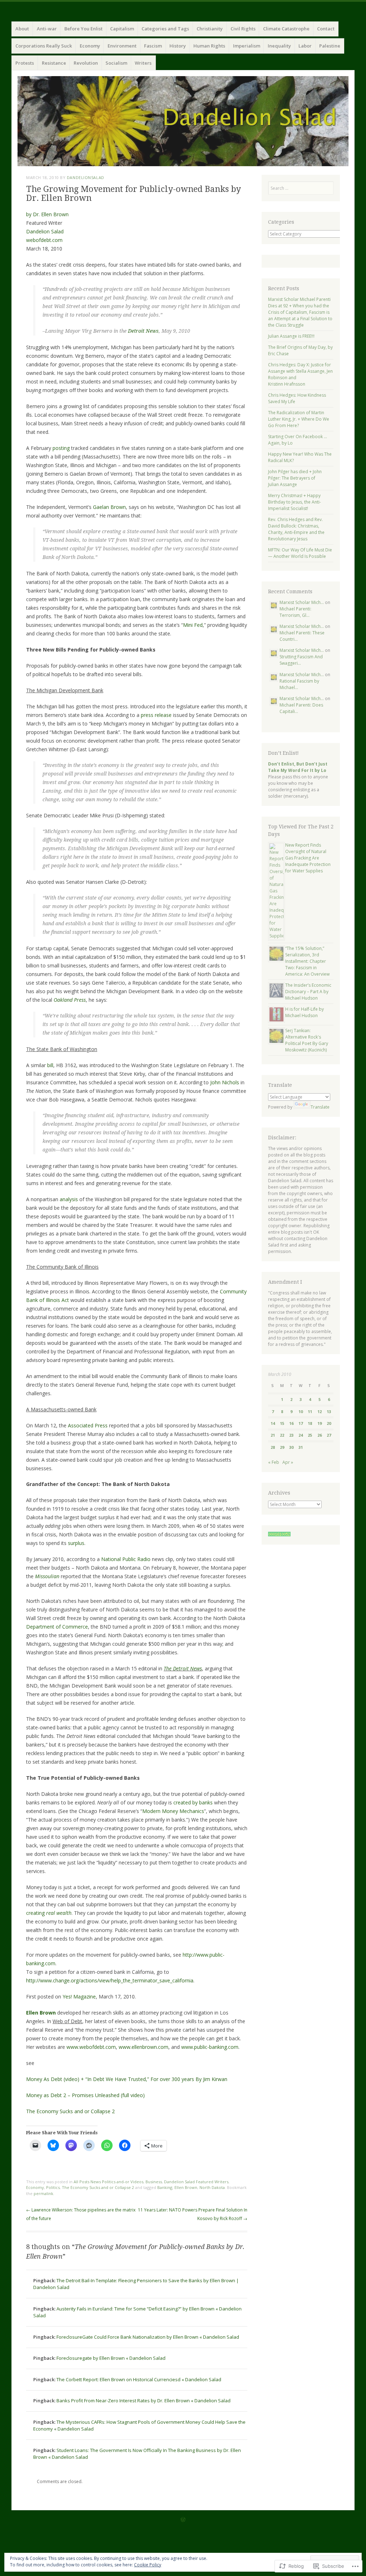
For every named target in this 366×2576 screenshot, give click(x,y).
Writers (143, 63)
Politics (53, 2187)
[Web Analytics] (279, 1535)
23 (291, 1435)
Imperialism (247, 46)
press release (156, 715)
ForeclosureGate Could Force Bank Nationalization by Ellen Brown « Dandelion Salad (148, 2337)
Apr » (288, 1462)
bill (50, 1065)
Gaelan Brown (109, 507)
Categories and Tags (165, 29)
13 (329, 1411)
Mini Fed (193, 625)
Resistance (54, 63)
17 (301, 1423)
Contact (326, 29)
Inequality (279, 46)
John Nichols (225, 1082)
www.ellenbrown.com (144, 2047)
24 (301, 1435)
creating (49, 1913)
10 (301, 1411)
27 (329, 1435)
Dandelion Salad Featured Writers (196, 2182)
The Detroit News (183, 1668)
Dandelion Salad (45, 231)
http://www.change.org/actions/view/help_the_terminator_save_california (110, 1980)
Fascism (153, 46)
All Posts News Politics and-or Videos (108, 2182)
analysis (69, 1199)
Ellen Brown (41, 2013)
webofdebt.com (44, 240)
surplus (76, 1543)
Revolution (86, 63)
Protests (25, 63)
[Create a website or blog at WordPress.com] (183, 2520)
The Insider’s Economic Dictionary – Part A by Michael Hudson (308, 992)
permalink (43, 2193)
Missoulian (47, 1576)
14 (273, 1423)
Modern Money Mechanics (173, 1811)
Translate (320, 1107)
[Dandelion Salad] (183, 121)
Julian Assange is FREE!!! (291, 336)
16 (291, 1423)
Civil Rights (243, 29)
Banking (165, 2187)
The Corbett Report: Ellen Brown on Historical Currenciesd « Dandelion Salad (139, 2379)
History (178, 46)
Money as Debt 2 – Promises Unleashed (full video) (85, 2095)
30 (291, 1447)
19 (320, 1423)
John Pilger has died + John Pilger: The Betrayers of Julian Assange (295, 478)
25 (310, 1435)
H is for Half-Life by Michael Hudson (305, 1012)
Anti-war (47, 29)
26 (320, 1435)
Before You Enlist (83, 29)
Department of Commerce (57, 1627)
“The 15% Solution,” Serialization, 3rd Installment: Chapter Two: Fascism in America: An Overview (307, 961)
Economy (90, 46)
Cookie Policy (148, 2565)
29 (282, 1447)
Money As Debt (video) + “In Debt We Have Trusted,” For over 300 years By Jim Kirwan (127, 2079)
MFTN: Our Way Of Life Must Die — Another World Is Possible (300, 553)
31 (301, 1447)
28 (273, 1447)
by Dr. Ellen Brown (47, 214)
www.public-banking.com (210, 2047)
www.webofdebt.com (91, 2047)
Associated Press (88, 1425)
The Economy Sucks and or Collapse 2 (70, 2111)
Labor (305, 46)
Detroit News (143, 331)
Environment (122, 46)
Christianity (210, 29)
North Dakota (212, 2187)
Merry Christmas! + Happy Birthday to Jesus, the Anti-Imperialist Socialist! (295, 502)
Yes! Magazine (79, 1997)
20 (329, 1423)
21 (273, 1435)
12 (320, 1411)
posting (61, 448)
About (22, 29)
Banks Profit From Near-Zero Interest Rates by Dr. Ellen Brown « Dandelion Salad (144, 2401)
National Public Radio (126, 1559)
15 (282, 1423)
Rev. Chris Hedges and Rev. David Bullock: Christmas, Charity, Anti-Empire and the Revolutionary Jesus (296, 529)
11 (310, 1411)
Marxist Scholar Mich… (302, 602)
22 (282, 1435)
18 (310, 1423)
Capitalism (122, 29)
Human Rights (209, 46)
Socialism (116, 63)
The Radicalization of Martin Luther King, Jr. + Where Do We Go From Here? (299, 419)
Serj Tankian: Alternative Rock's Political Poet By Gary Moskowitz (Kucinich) (307, 1040)
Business (154, 2182)
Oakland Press (70, 1000)
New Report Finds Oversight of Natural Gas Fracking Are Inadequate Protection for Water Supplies (308, 858)
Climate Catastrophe (286, 29)
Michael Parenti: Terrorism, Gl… (295, 612)
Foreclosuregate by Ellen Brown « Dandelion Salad (111, 2358)
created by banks (193, 1802)
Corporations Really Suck (44, 46)
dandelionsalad (86, 177)
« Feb (274, 1462)
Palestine (330, 46)
